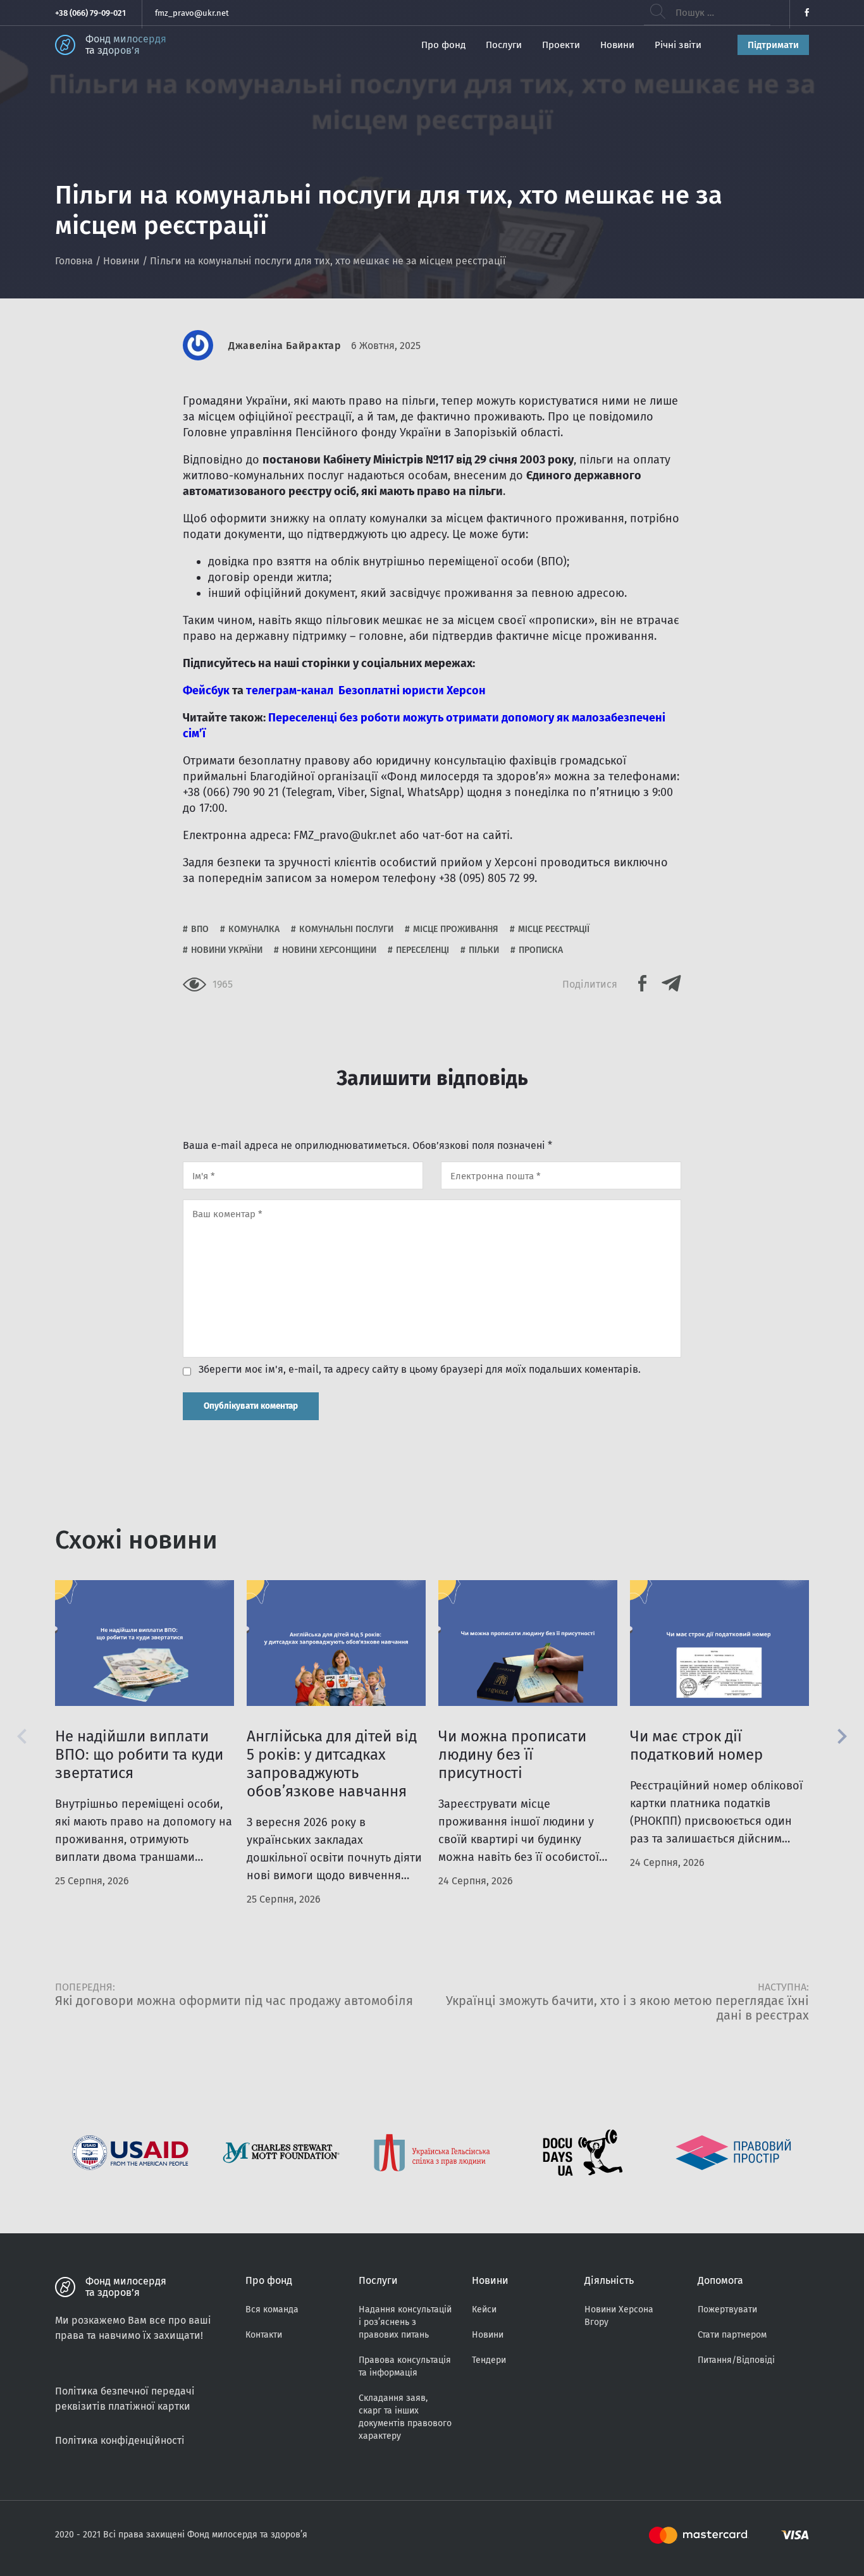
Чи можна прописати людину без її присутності (512, 1755)
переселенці (423, 950)
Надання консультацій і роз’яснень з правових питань (405, 2322)
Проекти (561, 45)
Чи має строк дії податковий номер (696, 1745)
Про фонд (443, 45)
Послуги (504, 45)
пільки (484, 950)
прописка (541, 950)
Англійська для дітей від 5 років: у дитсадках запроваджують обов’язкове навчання (332, 1764)
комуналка (254, 929)
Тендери (489, 2360)
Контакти (264, 2335)
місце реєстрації (554, 929)
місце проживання (456, 929)
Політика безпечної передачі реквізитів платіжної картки (125, 2399)
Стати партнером (732, 2335)
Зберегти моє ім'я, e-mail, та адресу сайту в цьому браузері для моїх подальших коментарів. (420, 1370)
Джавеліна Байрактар (285, 346)
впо (200, 929)
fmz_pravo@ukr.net (192, 13)
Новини (617, 45)
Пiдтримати (773, 45)
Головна (74, 261)
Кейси (484, 2309)
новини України (227, 950)
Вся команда (272, 2309)
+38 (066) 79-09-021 (90, 13)
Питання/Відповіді (736, 2360)
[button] (842, 1736)
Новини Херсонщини (329, 950)
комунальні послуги (346, 929)
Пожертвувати (727, 2309)
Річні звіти (678, 45)
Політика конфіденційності (120, 2440)
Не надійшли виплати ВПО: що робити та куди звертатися (139, 1755)
